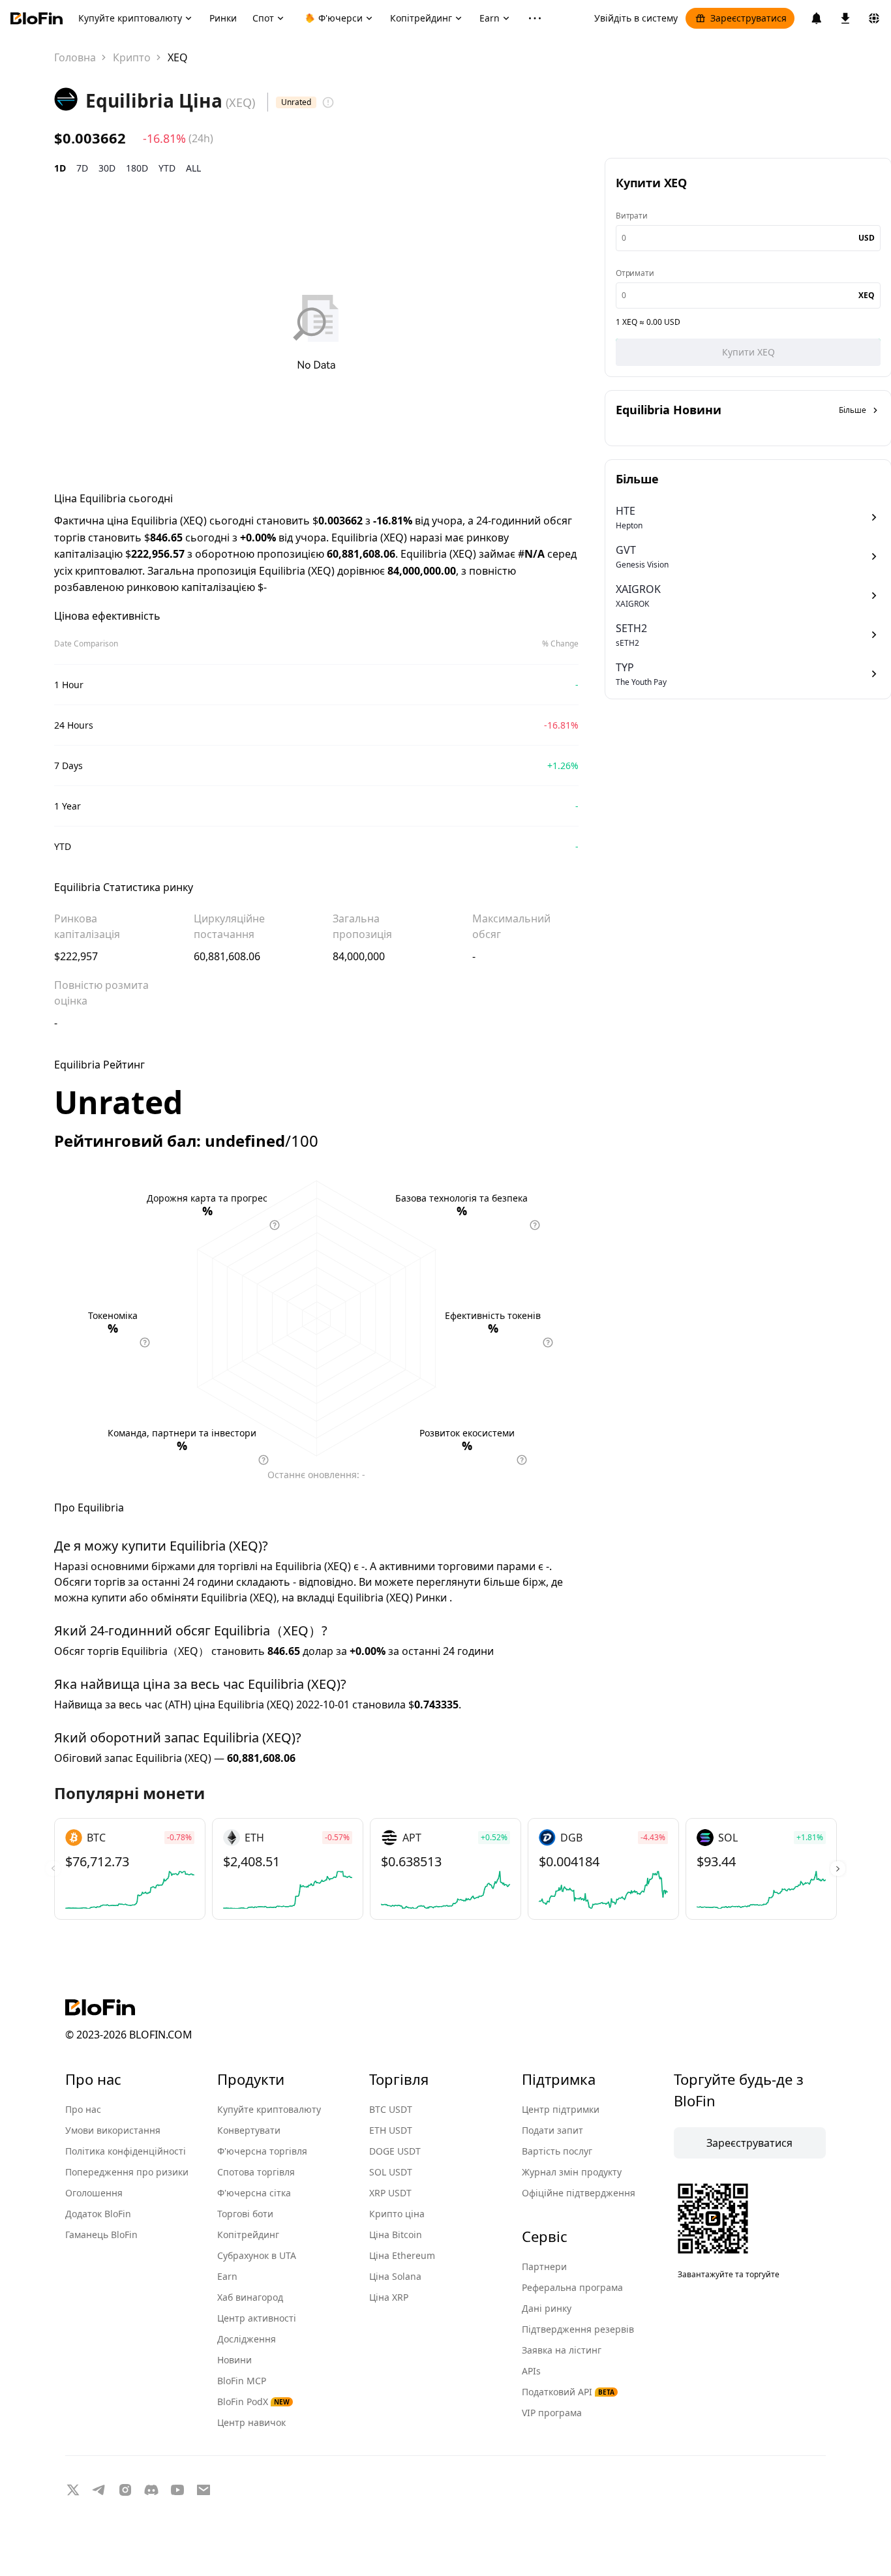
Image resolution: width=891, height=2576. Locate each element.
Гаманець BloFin (101, 2235)
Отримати (635, 273)
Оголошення (94, 2193)
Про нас (83, 2109)
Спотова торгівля (256, 2172)
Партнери (544, 2266)
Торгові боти (245, 2214)
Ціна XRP (389, 2297)
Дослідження (247, 2339)
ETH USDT (391, 2130)
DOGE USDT (395, 2151)
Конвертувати (249, 2130)
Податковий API (568, 2392)
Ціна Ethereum (402, 2255)
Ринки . (434, 1598)
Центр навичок (251, 2422)
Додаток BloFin (98, 2214)
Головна (75, 57)
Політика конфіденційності (126, 2151)
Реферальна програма (572, 2287)
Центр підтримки (561, 2109)
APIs (531, 2371)
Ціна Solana (395, 2276)
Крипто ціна (397, 2214)
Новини (234, 2360)
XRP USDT (390, 2193)
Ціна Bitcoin (396, 2235)
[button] (838, 1869)
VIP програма (552, 2413)
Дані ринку (547, 2308)
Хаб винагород (250, 2297)
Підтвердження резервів (578, 2329)
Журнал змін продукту (572, 2172)
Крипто (132, 57)
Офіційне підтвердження (579, 2193)
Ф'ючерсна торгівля (262, 2151)
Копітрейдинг (248, 2235)
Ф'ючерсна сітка (254, 2193)
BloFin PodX (253, 2402)
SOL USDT (391, 2172)
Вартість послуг (557, 2151)
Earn (227, 2276)
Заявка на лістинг (562, 2350)
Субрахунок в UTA (257, 2255)
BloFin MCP (242, 2381)
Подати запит (552, 2130)
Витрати (632, 216)
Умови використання (113, 2130)
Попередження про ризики (127, 2172)
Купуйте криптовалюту (269, 2109)
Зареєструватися (748, 18)
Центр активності (257, 2318)
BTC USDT (391, 2109)
